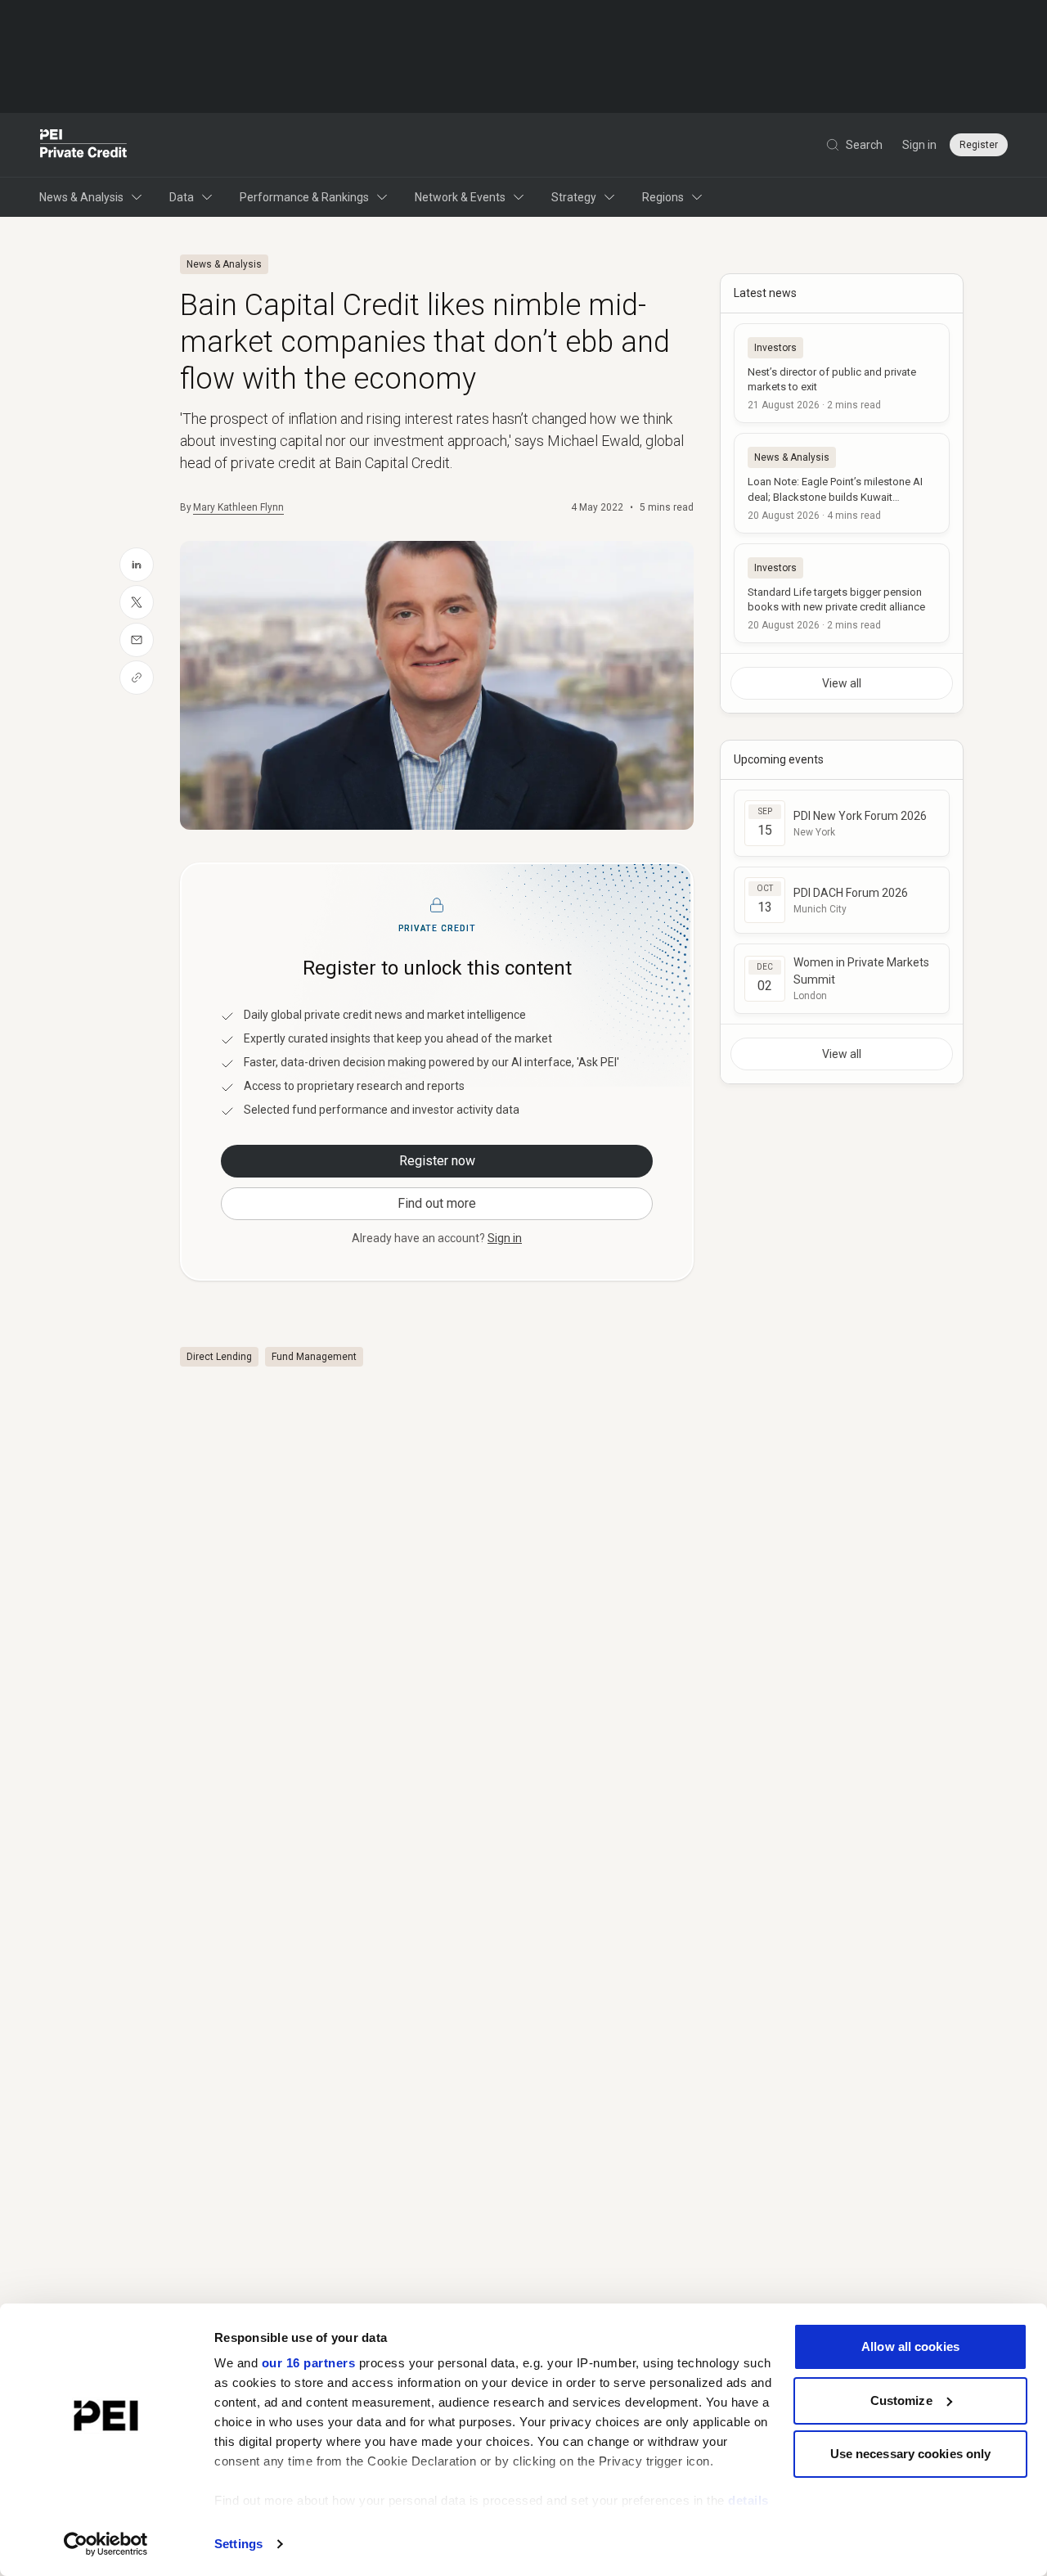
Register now (437, 1161)
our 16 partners (309, 2363)
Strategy (574, 197)
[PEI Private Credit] (84, 145)
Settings (238, 2544)
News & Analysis (81, 197)
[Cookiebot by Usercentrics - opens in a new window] (106, 2544)
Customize (901, 2400)
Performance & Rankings (304, 197)
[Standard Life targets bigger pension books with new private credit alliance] (842, 593)
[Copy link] (137, 678)
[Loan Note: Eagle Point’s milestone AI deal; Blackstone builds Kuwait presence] (842, 483)
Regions (663, 197)
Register (979, 145)
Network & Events (460, 197)
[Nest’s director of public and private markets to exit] (842, 373)
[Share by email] (137, 640)
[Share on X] (137, 602)
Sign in (919, 145)
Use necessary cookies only (911, 2454)
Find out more (437, 1203)
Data (182, 197)
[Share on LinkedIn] (137, 565)
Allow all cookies (910, 2346)
